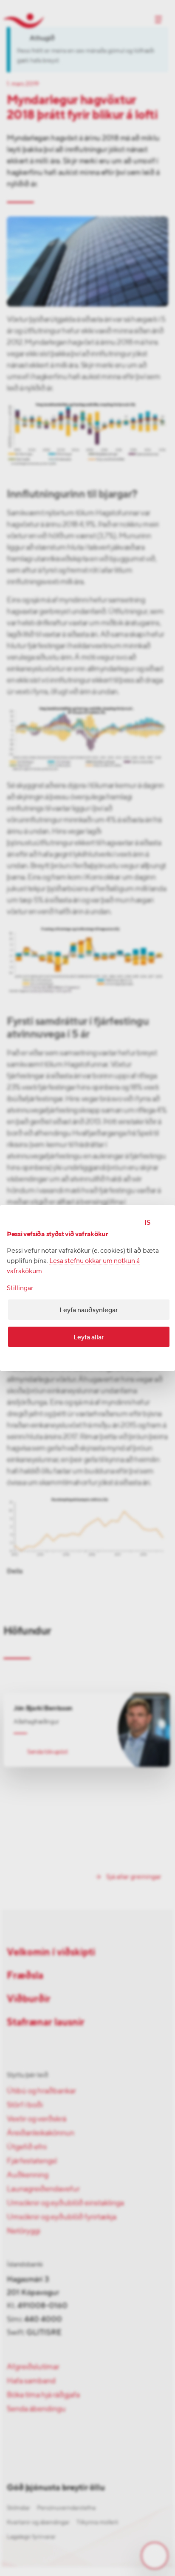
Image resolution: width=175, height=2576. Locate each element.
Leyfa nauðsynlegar (89, 1310)
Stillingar (20, 1288)
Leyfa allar (89, 1337)
